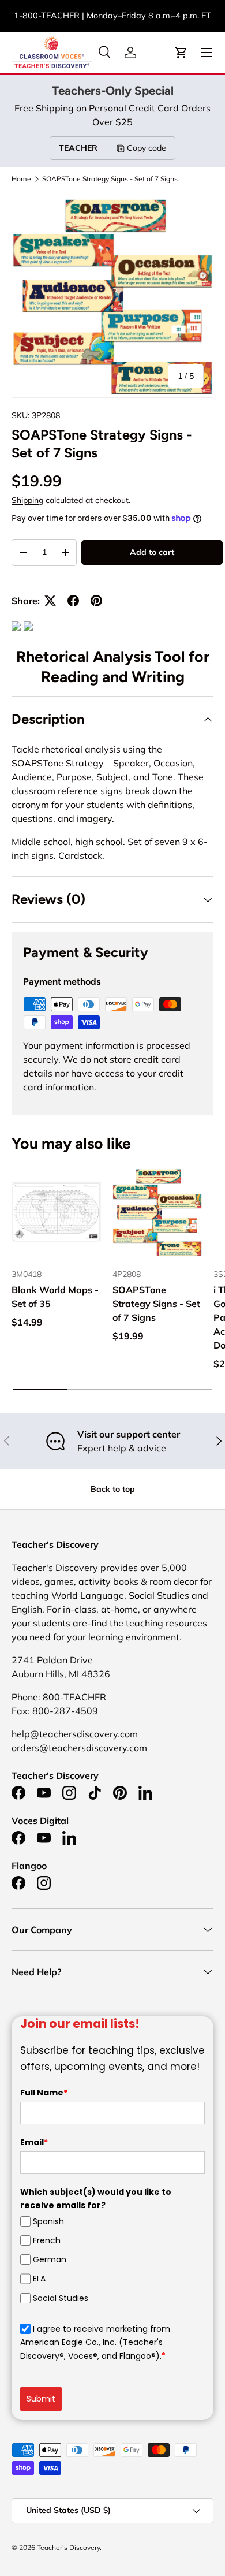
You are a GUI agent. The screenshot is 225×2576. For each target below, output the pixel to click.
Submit (41, 2399)
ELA (39, 2279)
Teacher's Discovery (68, 2547)
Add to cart (152, 552)
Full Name (44, 2093)
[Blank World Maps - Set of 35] (56, 1213)
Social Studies (61, 2298)
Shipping (27, 500)
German (50, 2259)
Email (34, 2142)
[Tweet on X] (50, 601)
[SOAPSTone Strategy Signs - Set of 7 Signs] (157, 1213)
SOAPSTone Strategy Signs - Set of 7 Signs (110, 179)
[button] (181, 53)
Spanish (48, 2221)
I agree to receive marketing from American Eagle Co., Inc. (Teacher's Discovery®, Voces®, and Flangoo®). (95, 2342)
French (47, 2240)
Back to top (113, 1489)
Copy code (147, 148)
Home (21, 179)
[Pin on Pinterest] (96, 601)
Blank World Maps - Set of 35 (55, 1297)
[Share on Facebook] (73, 601)
